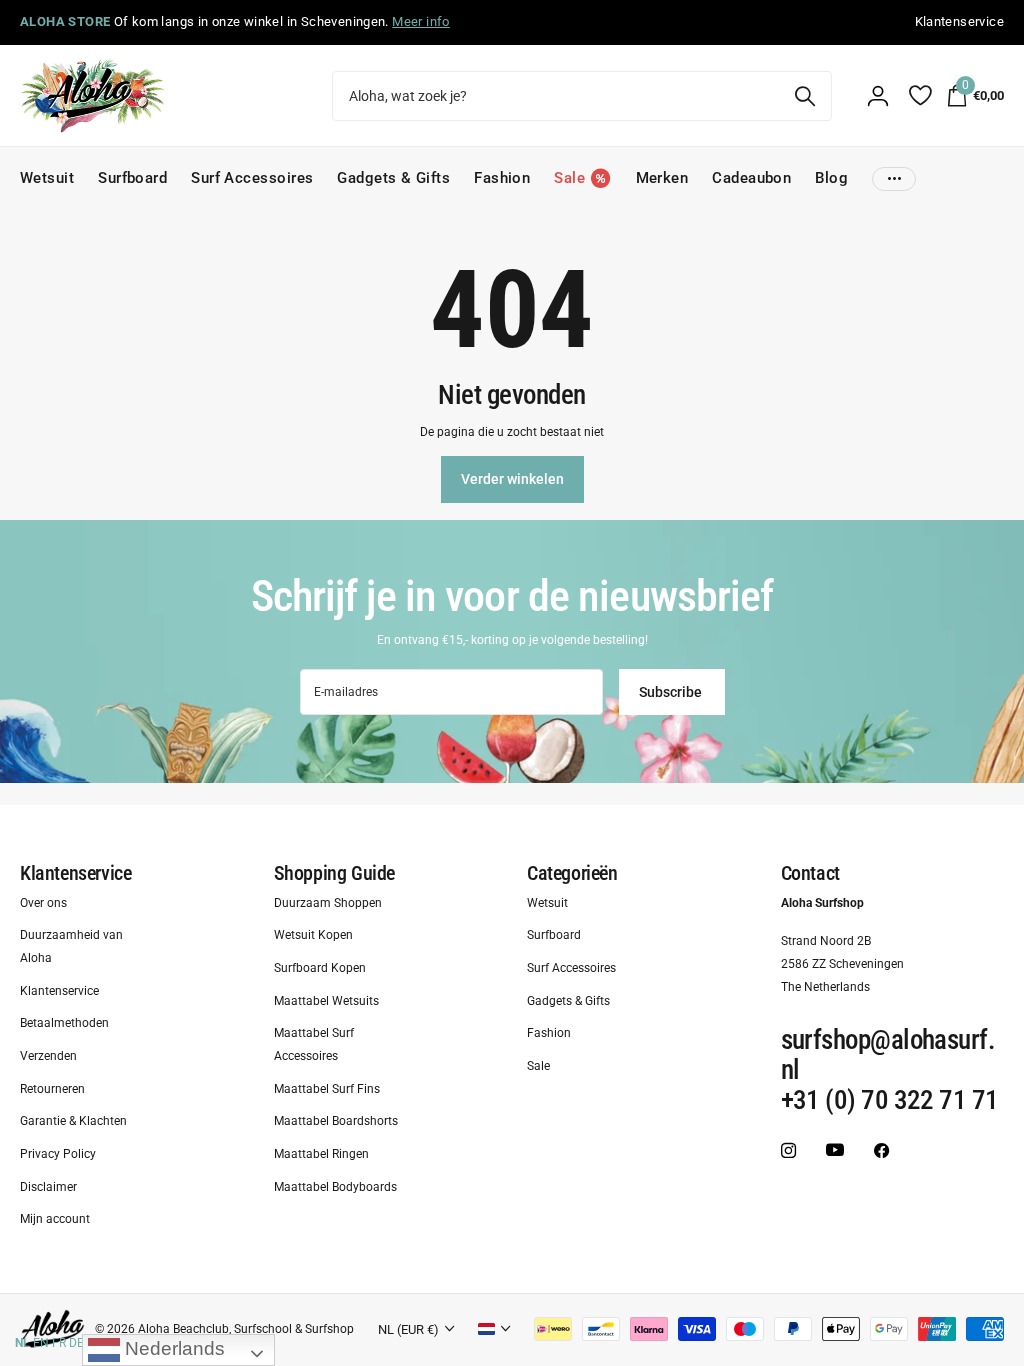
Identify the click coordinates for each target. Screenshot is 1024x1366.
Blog (831, 178)
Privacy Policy (58, 1154)
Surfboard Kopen (320, 968)
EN (41, 1343)
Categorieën (572, 873)
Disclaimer (48, 1186)
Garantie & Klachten (73, 1121)
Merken (662, 178)
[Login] (878, 96)
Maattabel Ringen (321, 1154)
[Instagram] (788, 1150)
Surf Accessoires (252, 178)
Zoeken (804, 96)
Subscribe (672, 692)
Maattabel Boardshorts (336, 1121)
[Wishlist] (919, 95)
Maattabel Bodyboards (335, 1186)
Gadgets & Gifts (393, 178)
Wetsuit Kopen (313, 935)
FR (59, 1343)
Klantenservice (75, 873)
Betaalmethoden (64, 1023)
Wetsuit (47, 178)
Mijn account (55, 1219)
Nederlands (172, 1348)
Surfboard (132, 178)
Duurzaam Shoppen (328, 902)
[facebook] (881, 1150)
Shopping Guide (334, 873)
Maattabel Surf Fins (327, 1088)
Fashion (502, 178)
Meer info (421, 21)
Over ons (43, 902)
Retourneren (52, 1088)
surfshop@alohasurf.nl (888, 1055)
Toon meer (894, 178)
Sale (538, 1066)
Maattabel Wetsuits (326, 1000)
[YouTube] (835, 1150)
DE (76, 1343)
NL (22, 1343)
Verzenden (48, 1056)
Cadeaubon (751, 178)
